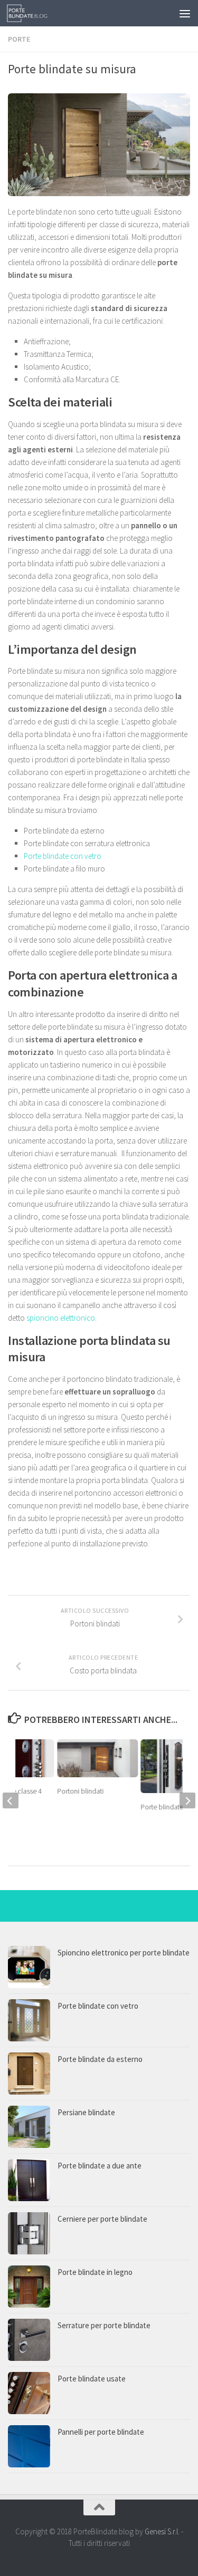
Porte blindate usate (92, 2379)
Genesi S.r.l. (162, 2531)
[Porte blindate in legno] (29, 2287)
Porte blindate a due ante (100, 2166)
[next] (187, 1800)
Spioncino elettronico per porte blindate (124, 1953)
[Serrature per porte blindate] (29, 2340)
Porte (19, 39)
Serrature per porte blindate (104, 2325)
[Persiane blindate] (29, 2127)
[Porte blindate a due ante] (29, 2180)
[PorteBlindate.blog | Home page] (34, 13)
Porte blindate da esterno (100, 2059)
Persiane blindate (86, 2112)
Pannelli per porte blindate (101, 2432)
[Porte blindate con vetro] (29, 2020)
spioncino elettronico (61, 1318)
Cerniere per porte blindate (102, 2219)
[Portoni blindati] (97, 1758)
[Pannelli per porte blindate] (29, 2446)
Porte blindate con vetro (63, 856)
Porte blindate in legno (95, 2272)
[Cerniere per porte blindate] (29, 2233)
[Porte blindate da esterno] (29, 2074)
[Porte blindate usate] (29, 2393)
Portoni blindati (80, 1791)
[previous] (11, 1800)
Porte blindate (162, 1807)
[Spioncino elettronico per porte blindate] (29, 1967)
